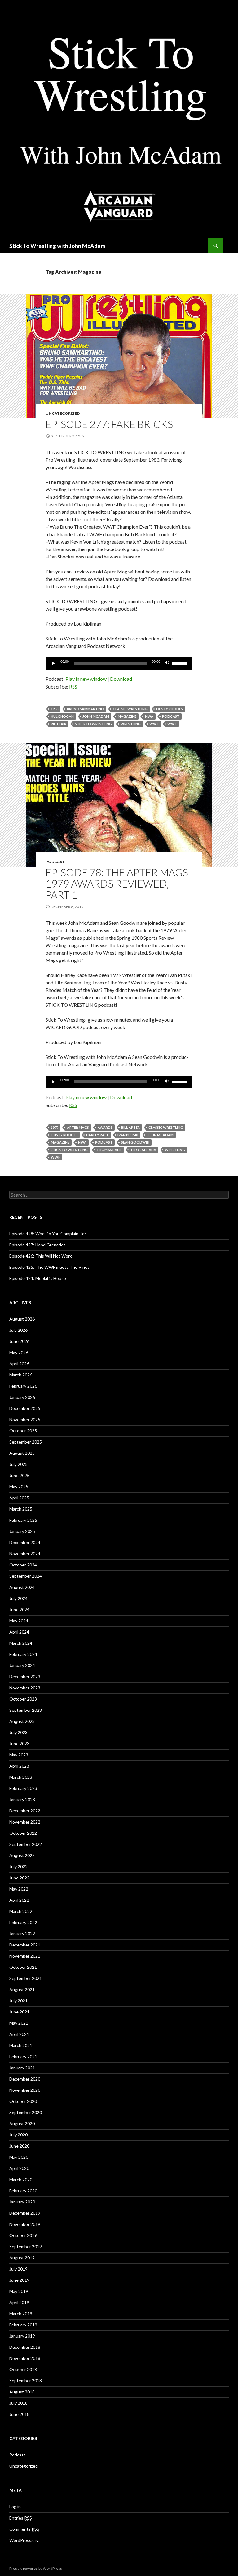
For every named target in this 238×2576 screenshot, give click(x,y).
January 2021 (22, 2068)
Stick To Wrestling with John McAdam (57, 246)
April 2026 (19, 1364)
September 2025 (26, 1442)
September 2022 (26, 1844)
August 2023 (22, 1721)
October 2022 (23, 1833)
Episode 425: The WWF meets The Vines (49, 1267)
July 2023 (18, 1732)
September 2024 (26, 1576)
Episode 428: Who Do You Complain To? (48, 1234)
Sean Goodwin (135, 1142)
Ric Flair (59, 724)
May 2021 (19, 2023)
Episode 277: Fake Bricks (109, 424)
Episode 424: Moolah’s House (38, 1278)
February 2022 (23, 1922)
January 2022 (22, 1934)
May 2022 (19, 1889)
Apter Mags (78, 1127)
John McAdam (96, 716)
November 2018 (25, 2358)
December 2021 (25, 1945)
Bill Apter (130, 1127)
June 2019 (19, 2280)
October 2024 (23, 1565)
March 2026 (21, 1375)
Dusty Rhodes (170, 709)
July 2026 (18, 1330)
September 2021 (26, 1978)
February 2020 (23, 2191)
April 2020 (19, 2168)
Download (121, 679)
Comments (24, 2529)
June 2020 (19, 2146)
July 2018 (18, 2403)
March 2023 (21, 1777)
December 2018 (25, 2347)
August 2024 (22, 1587)
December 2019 (25, 2213)
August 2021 (22, 1989)
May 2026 (19, 1352)
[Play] (54, 663)
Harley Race (97, 1135)
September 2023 (26, 1710)
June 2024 (19, 1609)
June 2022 (19, 1878)
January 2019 (22, 2336)
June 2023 (19, 1744)
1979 (55, 1127)
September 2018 (26, 2381)
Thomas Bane (109, 1150)
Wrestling (131, 724)
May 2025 (19, 1487)
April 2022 (19, 1900)
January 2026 (22, 1397)
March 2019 (21, 2314)
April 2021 (19, 2034)
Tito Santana (143, 1150)
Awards (105, 1127)
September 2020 (26, 2112)
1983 (55, 709)
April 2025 (19, 1498)
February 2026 (23, 1386)
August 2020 (22, 2124)
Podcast (171, 716)
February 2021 (23, 2056)
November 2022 (25, 1822)
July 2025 (18, 1464)
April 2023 (19, 1766)
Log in (15, 2507)
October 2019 (23, 2235)
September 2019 (26, 2246)
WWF (172, 724)
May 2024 (19, 1621)
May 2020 (19, 2157)
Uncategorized (63, 413)
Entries (21, 2518)
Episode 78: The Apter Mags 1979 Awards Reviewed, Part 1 (117, 884)
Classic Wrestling (130, 709)
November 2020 (25, 2090)
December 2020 (25, 2079)
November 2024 (25, 1554)
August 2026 (22, 1319)
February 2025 (23, 1520)
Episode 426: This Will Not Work (41, 1256)
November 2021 (25, 1956)
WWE (154, 724)
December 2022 (25, 1811)
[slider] (181, 663)
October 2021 (23, 1967)
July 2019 (18, 2269)
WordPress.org (24, 2540)
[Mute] (167, 663)
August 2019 (22, 2258)
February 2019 (23, 2325)
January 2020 (22, 2202)
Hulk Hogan (62, 716)
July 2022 (18, 1866)
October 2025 (23, 1431)
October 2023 (23, 1699)
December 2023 (25, 1677)
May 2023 (19, 1755)
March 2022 (21, 1911)
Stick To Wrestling (93, 724)
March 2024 (21, 1643)
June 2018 (19, 2414)
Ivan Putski (128, 1135)
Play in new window (86, 679)
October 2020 (23, 2101)
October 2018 (23, 2369)
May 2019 (19, 2291)
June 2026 (19, 1341)
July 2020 (18, 2135)
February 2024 (23, 1654)
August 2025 (22, 1453)
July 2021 (18, 2001)
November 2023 (25, 1688)
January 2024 (22, 1665)
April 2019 (19, 2302)
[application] (119, 663)
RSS (73, 687)
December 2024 (25, 1542)
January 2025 (22, 1531)
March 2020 (21, 2179)
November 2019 (25, 2224)
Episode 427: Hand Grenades (37, 1245)
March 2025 (21, 1509)
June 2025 (19, 1475)
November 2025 (25, 1419)
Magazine (127, 716)
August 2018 (22, 2392)
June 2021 (19, 2012)
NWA (149, 716)
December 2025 (25, 1408)
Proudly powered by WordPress (36, 2568)
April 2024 (19, 1632)
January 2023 (22, 1799)
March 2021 (21, 2045)
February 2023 (23, 1788)
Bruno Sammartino (86, 709)
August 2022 (22, 1855)
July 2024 (18, 1598)
